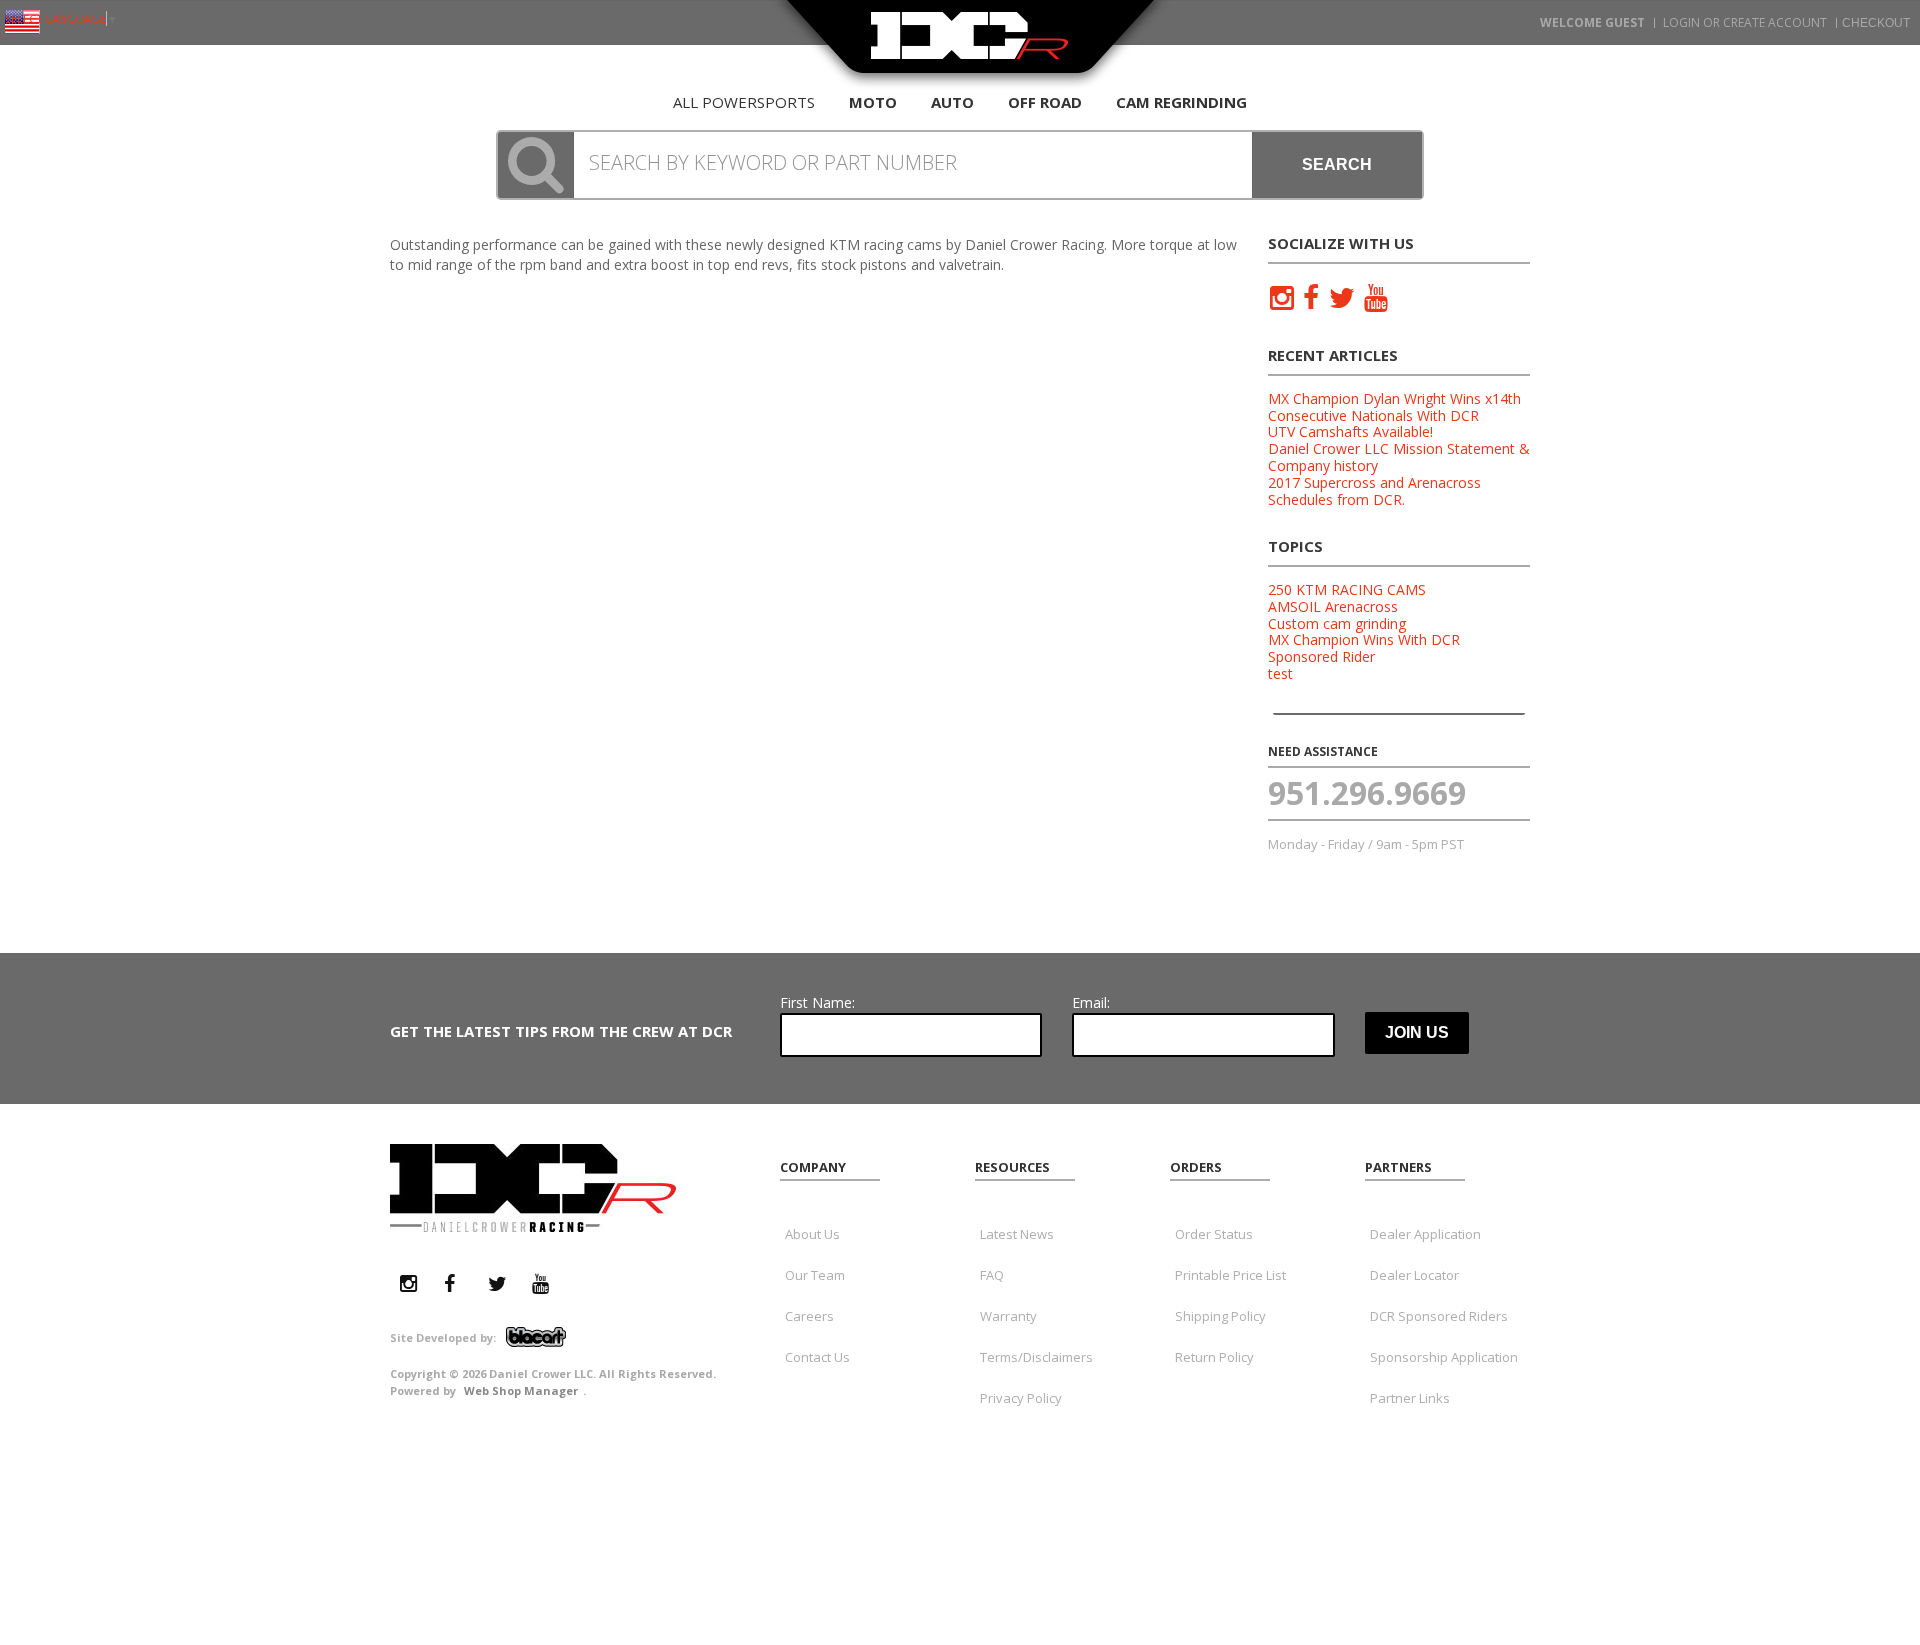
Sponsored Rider (1321, 656)
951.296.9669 (1367, 792)
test (1280, 673)
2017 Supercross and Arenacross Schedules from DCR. (1374, 491)
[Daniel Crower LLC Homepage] (970, 47)
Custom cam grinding (1337, 623)
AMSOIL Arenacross (1333, 606)
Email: (1091, 1002)
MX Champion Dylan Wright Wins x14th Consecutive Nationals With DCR (1394, 407)
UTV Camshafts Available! (1350, 431)
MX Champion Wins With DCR (1364, 639)
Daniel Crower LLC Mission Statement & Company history (1399, 457)
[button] (960, 165)
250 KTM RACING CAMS (1347, 589)
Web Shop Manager (521, 1390)
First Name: (817, 1002)
